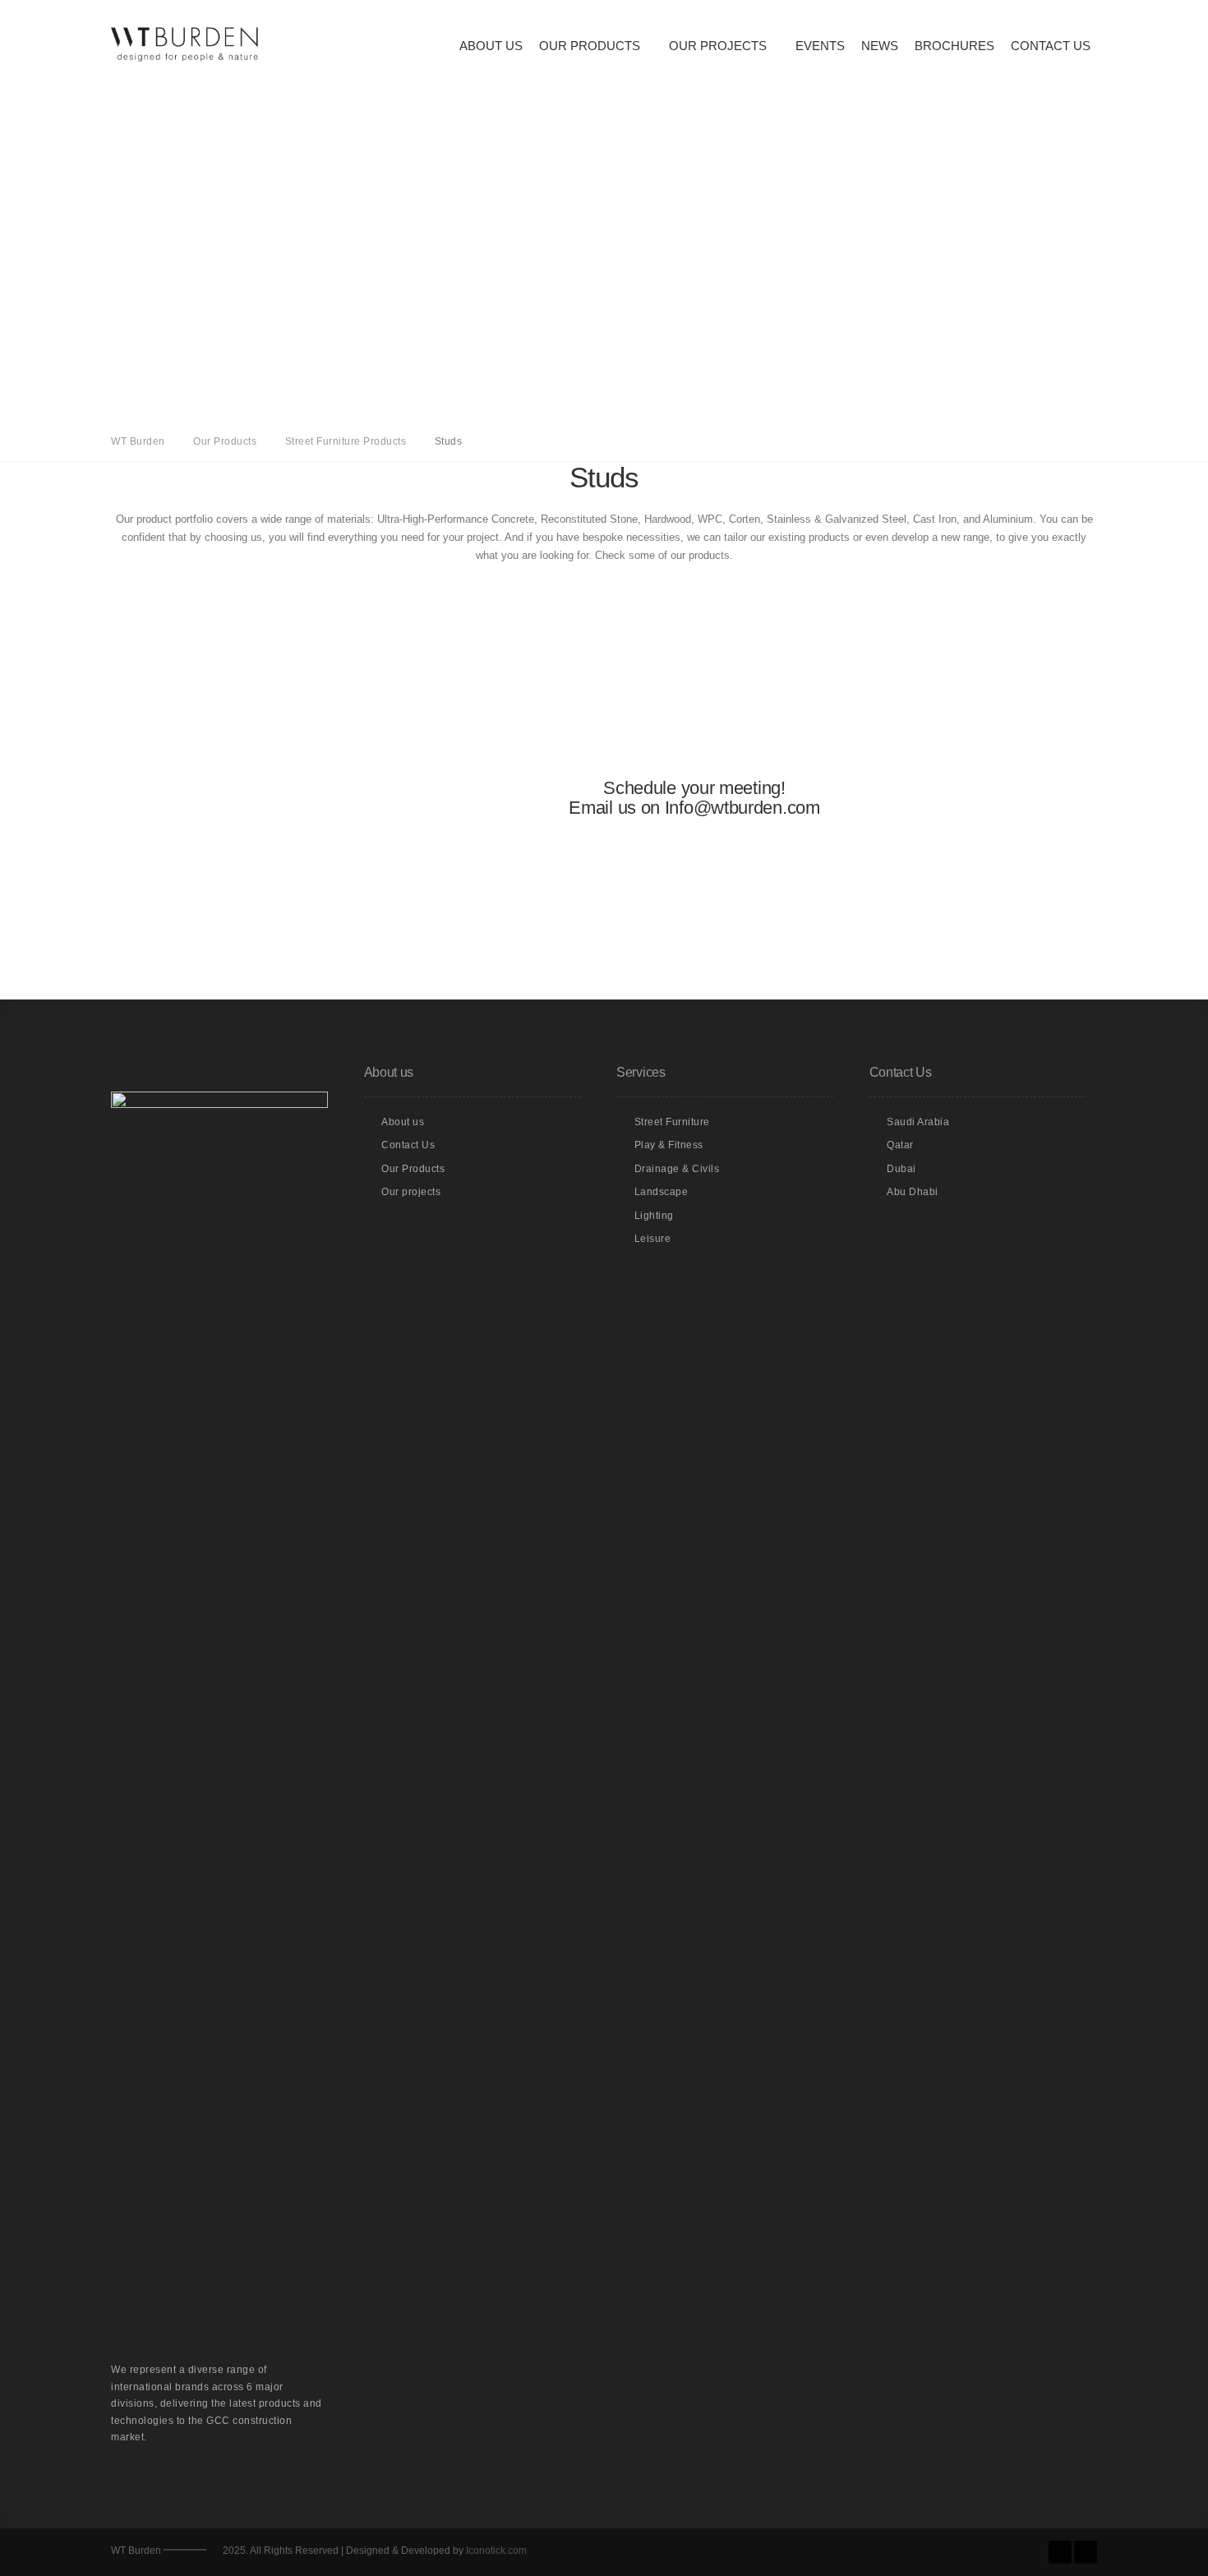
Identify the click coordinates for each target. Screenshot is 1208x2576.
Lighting (654, 1216)
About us (491, 46)
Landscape (662, 1192)
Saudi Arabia (918, 1122)
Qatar (900, 1145)
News (880, 46)
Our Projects (718, 46)
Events (820, 46)
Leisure (653, 1239)
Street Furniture (672, 1122)
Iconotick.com (496, 2551)
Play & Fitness (669, 1145)
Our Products (590, 46)
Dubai (901, 1169)
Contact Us (1051, 46)
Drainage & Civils (677, 1169)
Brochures (954, 46)
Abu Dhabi (913, 1192)
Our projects (411, 1192)
